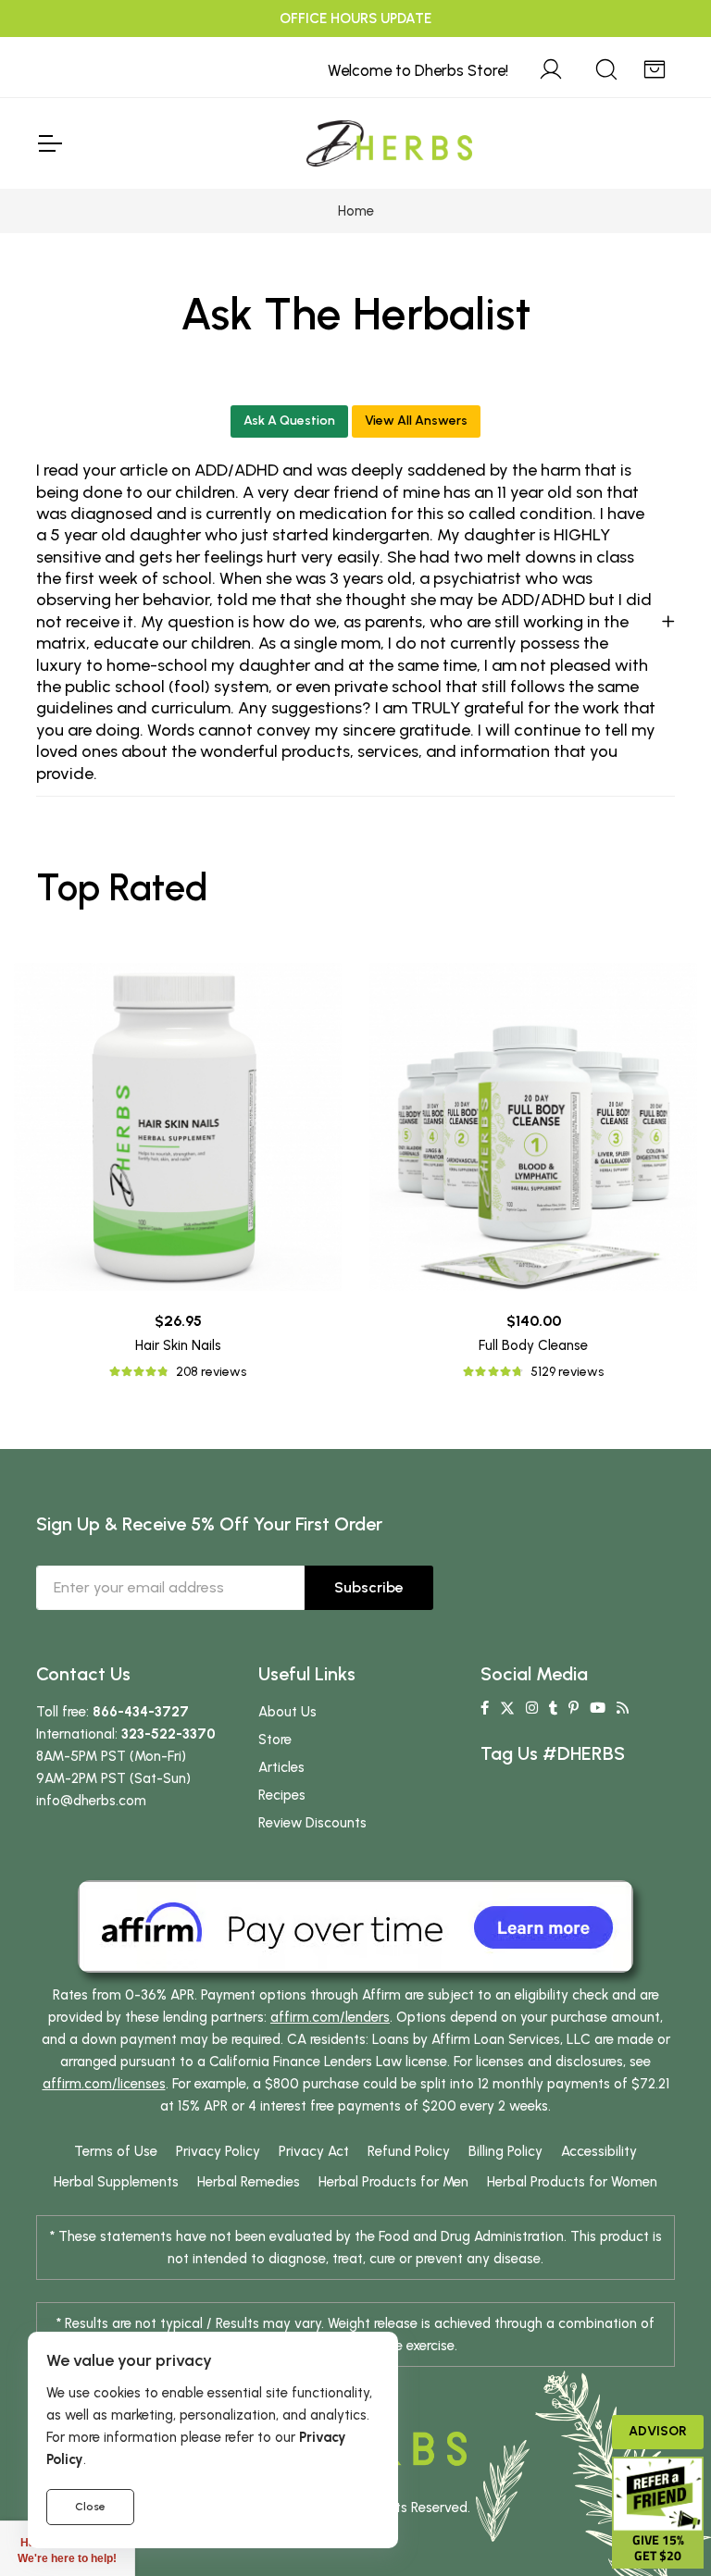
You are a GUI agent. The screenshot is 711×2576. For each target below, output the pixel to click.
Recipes (282, 1795)
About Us (287, 1712)
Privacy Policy (218, 2151)
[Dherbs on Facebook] (485, 1708)
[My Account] (551, 67)
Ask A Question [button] (289, 421)
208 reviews (211, 1372)
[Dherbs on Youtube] (598, 1708)
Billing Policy (505, 2151)
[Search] (606, 67)
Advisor (658, 2431)
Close (90, 2507)
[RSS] (623, 1708)
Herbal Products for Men (393, 2182)
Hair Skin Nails (178, 1345)
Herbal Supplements (116, 2182)
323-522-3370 (168, 1734)
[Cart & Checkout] (655, 67)
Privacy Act (314, 2151)
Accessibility (599, 2151)
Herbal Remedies (249, 2182)
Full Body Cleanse (533, 1345)
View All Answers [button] (416, 421)
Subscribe (369, 1587)
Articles (281, 1767)
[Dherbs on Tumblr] (553, 1708)
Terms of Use (116, 2151)
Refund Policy (409, 2151)
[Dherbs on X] (507, 1708)
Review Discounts (312, 1823)
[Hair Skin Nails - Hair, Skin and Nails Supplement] (178, 1127)
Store (275, 1740)
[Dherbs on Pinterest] (574, 1708)
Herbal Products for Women (572, 2182)
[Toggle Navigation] (49, 143)
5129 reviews (567, 1372)
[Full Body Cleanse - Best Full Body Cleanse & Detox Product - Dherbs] (533, 1127)
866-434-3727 (141, 1712)
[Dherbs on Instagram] (532, 1708)
